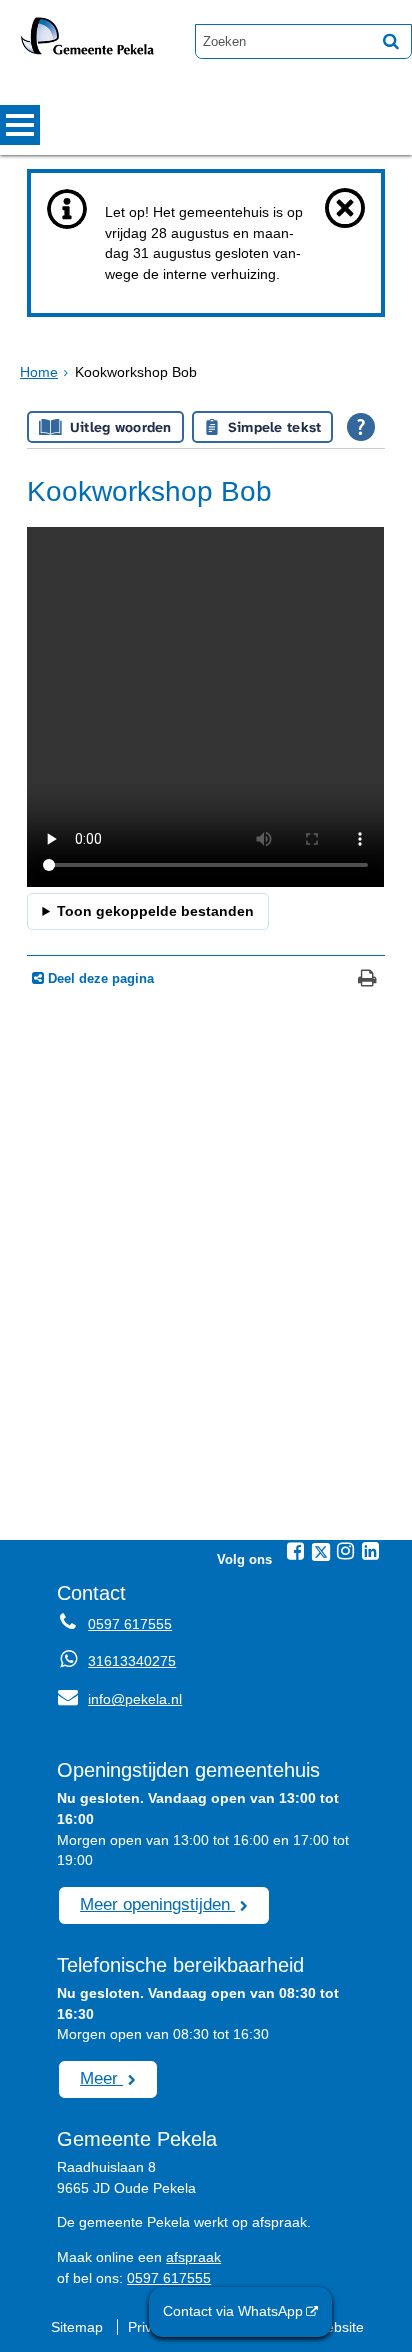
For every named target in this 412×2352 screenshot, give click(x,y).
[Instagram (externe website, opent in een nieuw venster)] (346, 1551)
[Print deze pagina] (367, 980)
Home (39, 372)
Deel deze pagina (99, 979)
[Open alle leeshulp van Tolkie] (361, 427)
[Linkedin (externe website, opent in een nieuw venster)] (371, 1551)
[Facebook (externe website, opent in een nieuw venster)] (296, 1551)
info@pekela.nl (119, 1699)
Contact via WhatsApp (233, 2311)
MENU (20, 125)
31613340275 (132, 1661)
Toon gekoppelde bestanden (155, 911)
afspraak (193, 2257)
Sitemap (77, 2327)
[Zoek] (391, 41)
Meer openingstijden (157, 1904)
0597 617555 (130, 1624)
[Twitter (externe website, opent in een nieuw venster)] (321, 1552)
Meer (101, 2078)
